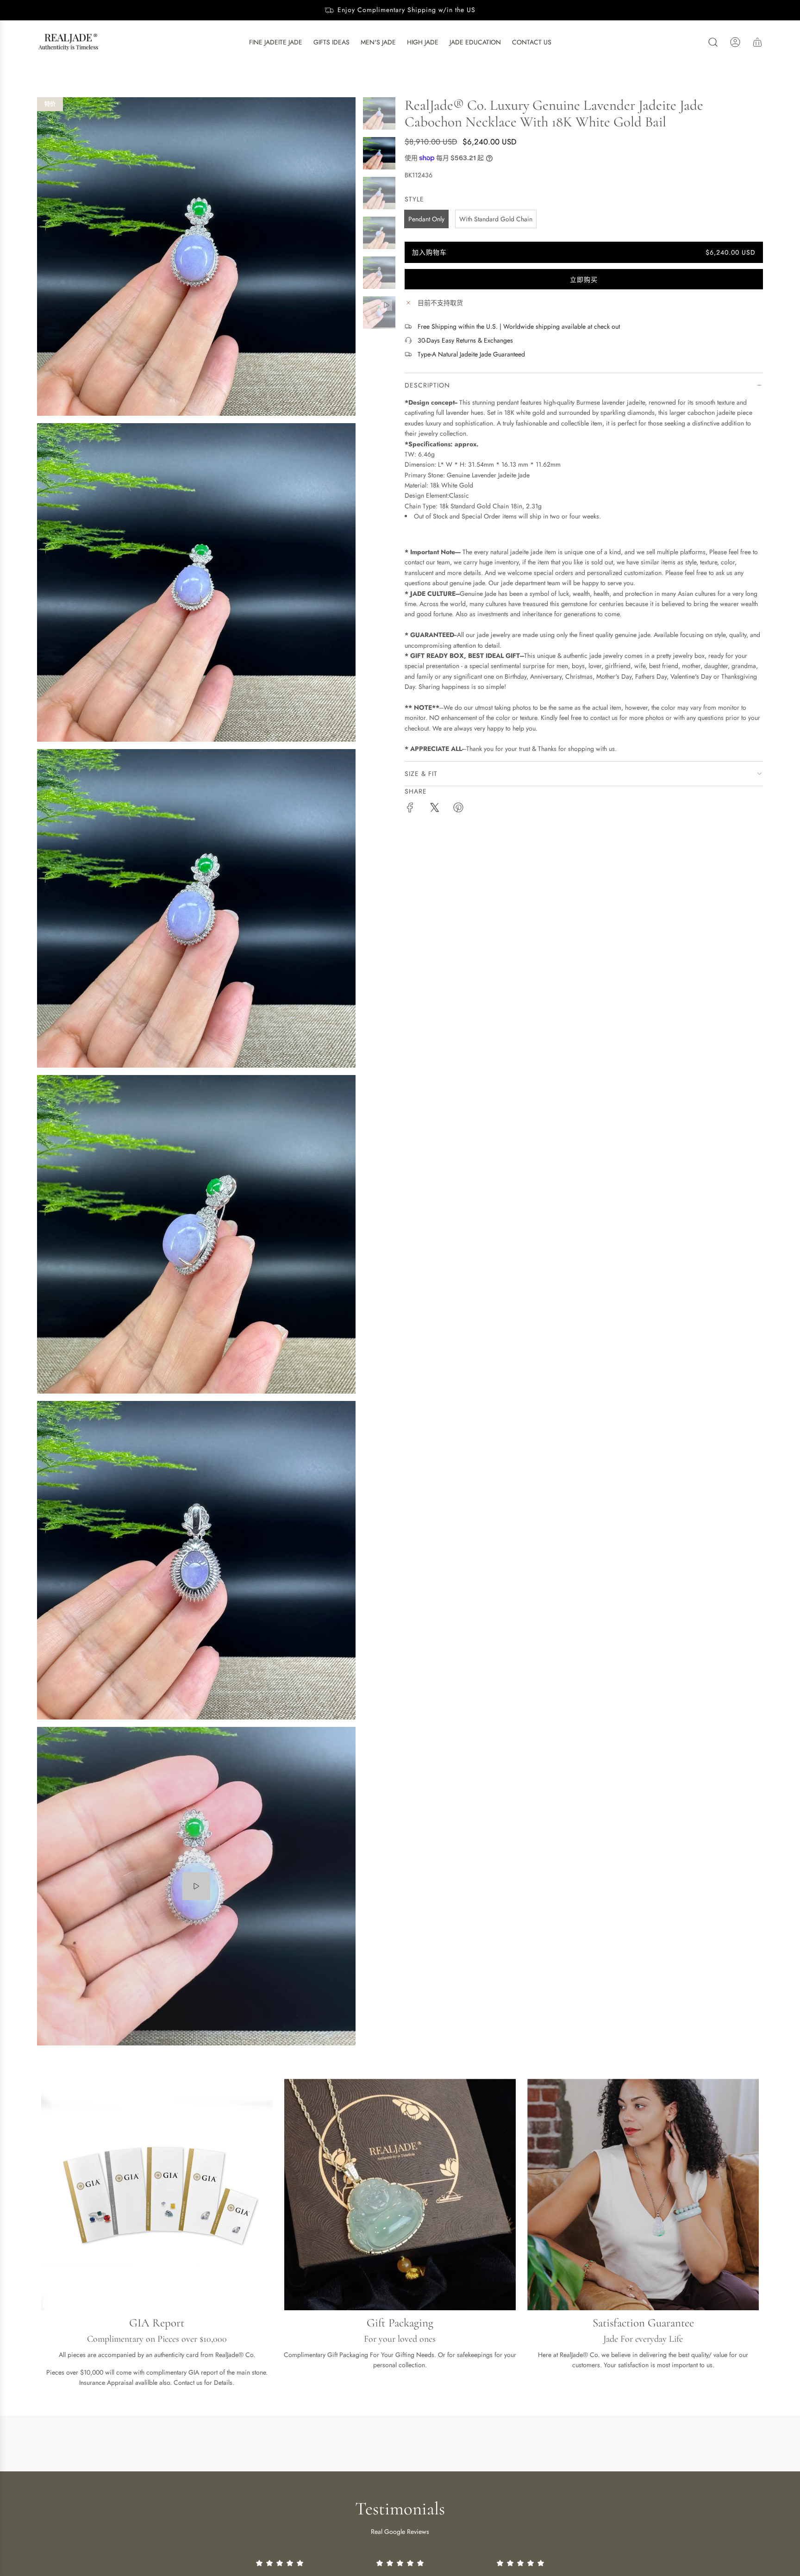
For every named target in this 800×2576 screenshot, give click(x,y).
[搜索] (713, 42)
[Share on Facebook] (410, 809)
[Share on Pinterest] (458, 809)
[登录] (735, 42)
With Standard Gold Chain (496, 219)
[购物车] (757, 42)
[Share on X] (434, 809)
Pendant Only (426, 219)
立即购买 (584, 280)
